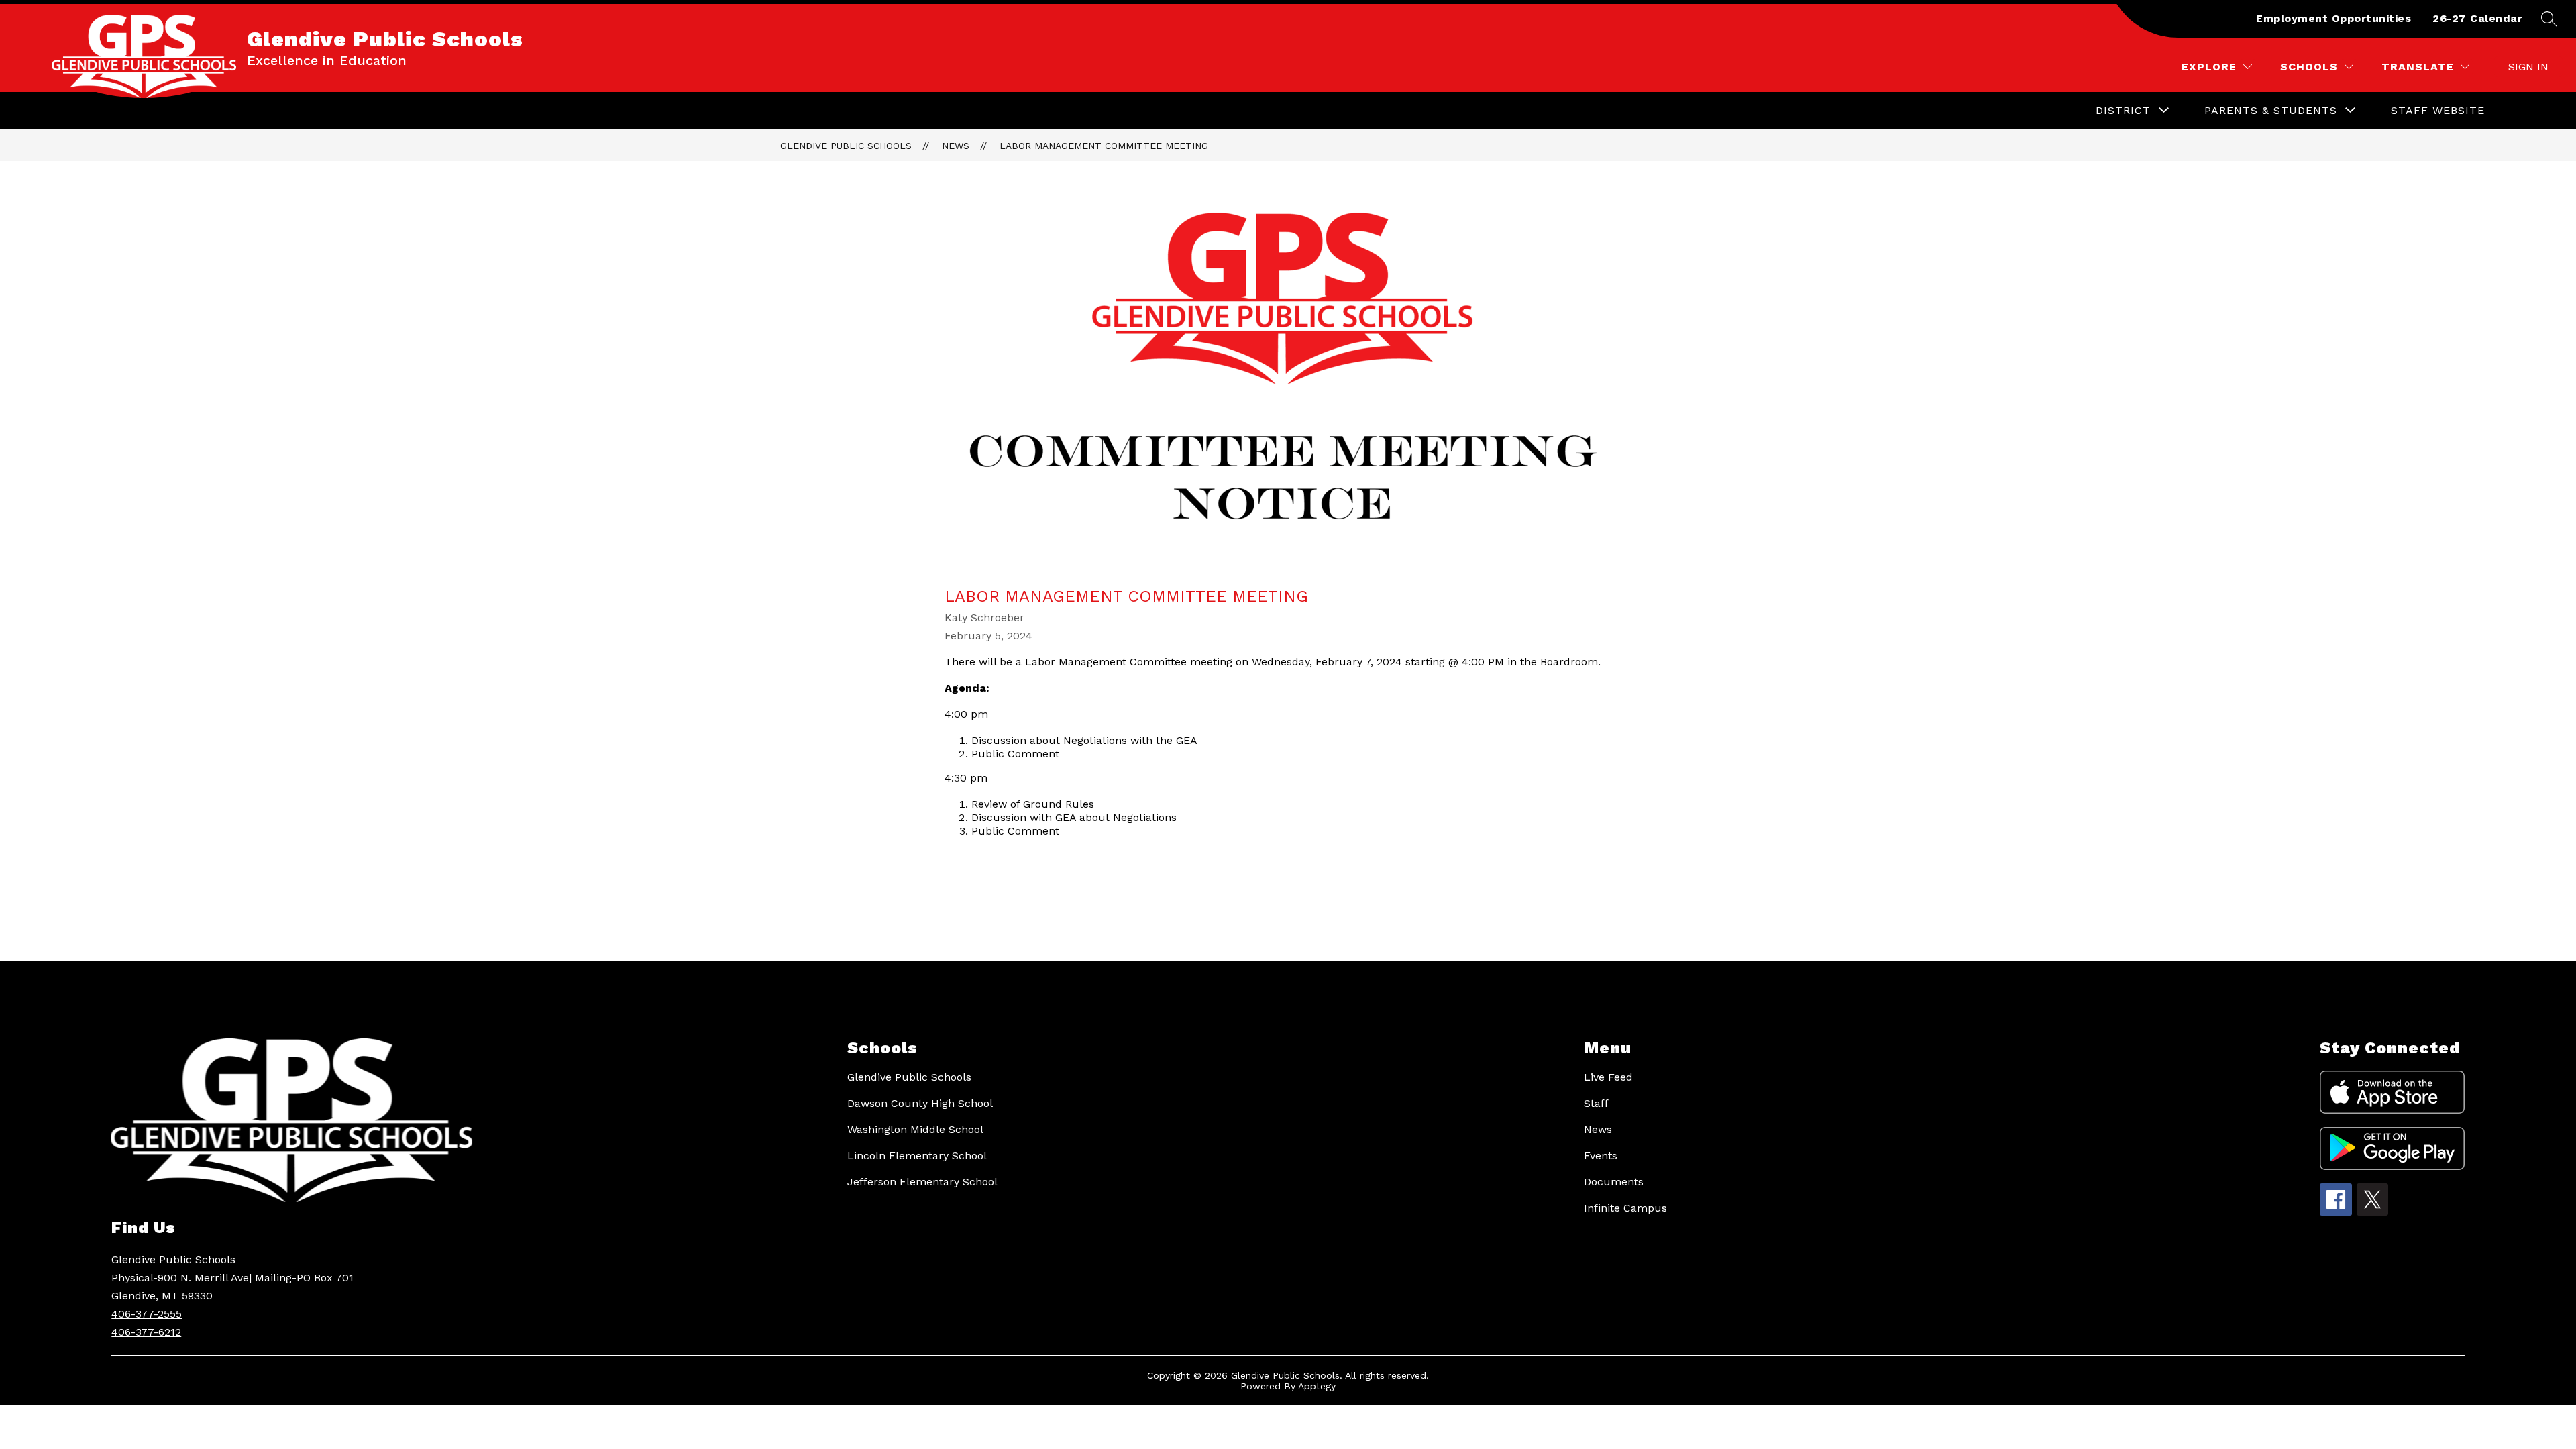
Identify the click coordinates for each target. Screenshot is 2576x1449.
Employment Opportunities (2333, 18)
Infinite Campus (1625, 1208)
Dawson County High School (920, 1103)
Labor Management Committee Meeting (1104, 146)
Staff (1596, 1103)
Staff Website (2438, 110)
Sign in (2528, 67)
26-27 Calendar (2477, 18)
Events (1601, 1156)
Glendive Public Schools (846, 146)
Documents (1614, 1182)
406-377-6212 (146, 1332)
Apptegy (1317, 1386)
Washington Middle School (915, 1129)
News (956, 146)
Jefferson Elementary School (922, 1182)
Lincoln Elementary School (917, 1156)
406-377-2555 (147, 1314)
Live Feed (1608, 1077)
